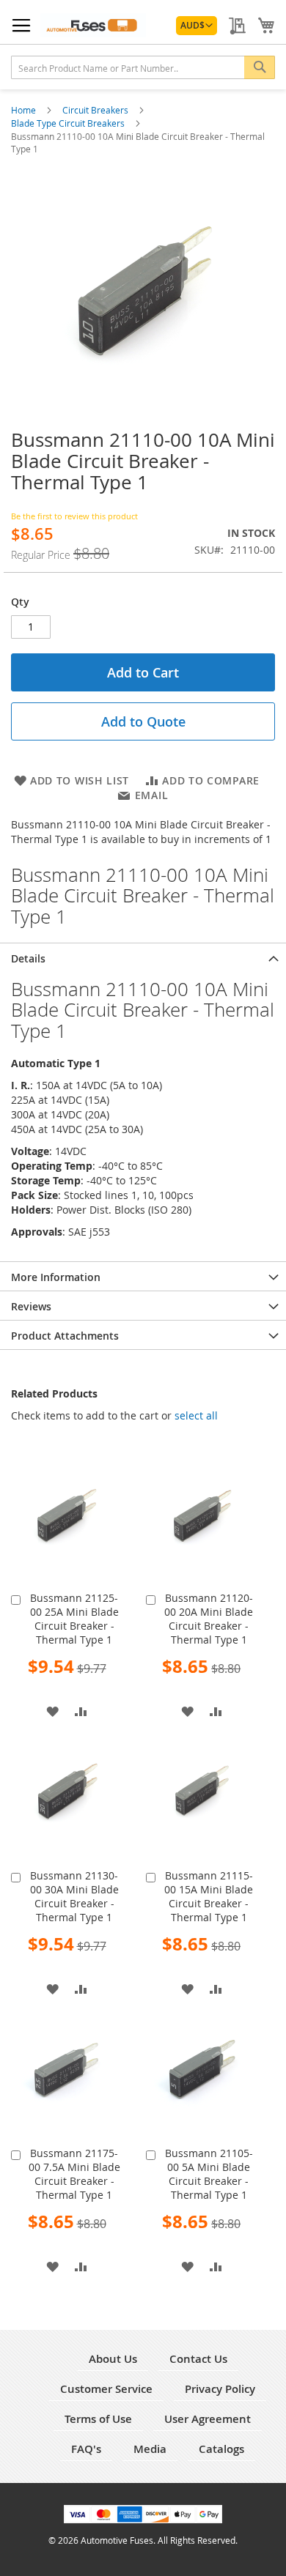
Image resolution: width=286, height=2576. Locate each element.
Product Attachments (65, 1336)
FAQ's (86, 2449)
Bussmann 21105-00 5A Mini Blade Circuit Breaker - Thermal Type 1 (209, 2174)
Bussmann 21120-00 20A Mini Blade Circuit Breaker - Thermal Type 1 (209, 1619)
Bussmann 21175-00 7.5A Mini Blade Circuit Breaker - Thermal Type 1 (74, 2174)
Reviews (31, 1306)
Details (28, 958)
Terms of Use (98, 2419)
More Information (56, 1277)
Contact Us (198, 2359)
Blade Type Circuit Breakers (69, 123)
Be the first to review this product (74, 516)
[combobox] (143, 67)
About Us (113, 2359)
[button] (197, 26)
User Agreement (208, 2419)
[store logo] (93, 25)
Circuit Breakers (96, 110)
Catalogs (221, 2449)
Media (150, 2449)
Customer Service (106, 2389)
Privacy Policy (220, 2389)
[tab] (143, 957)
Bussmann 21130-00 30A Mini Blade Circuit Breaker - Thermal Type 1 (74, 1896)
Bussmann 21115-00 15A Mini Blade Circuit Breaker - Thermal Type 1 (209, 1896)
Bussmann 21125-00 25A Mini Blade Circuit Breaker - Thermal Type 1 (74, 1619)
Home (25, 110)
